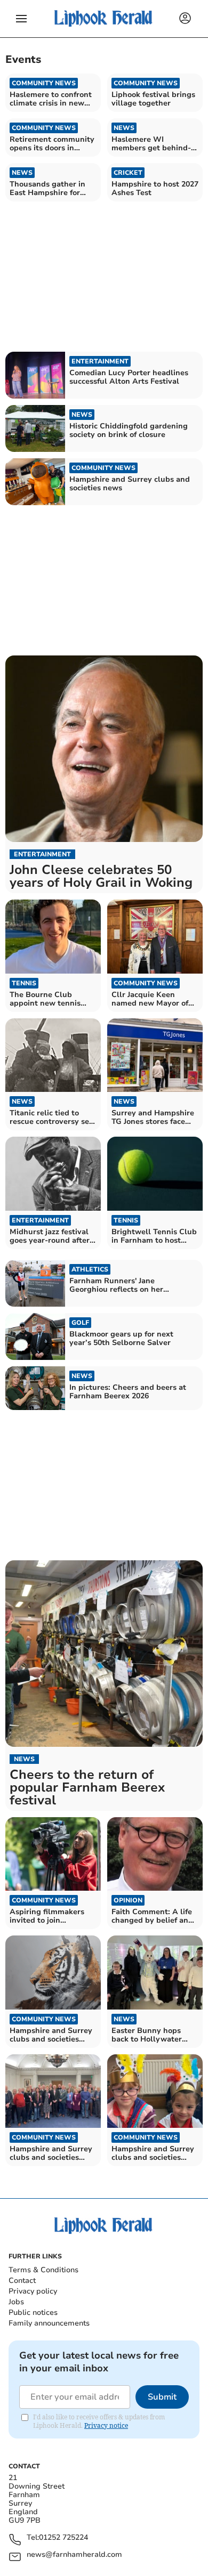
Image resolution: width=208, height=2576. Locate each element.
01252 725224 (63, 2538)
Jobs (16, 2302)
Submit (162, 2397)
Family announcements (49, 2323)
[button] (21, 19)
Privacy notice (106, 2425)
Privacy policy (33, 2291)
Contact (22, 2281)
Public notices (33, 2312)
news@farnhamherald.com (74, 2555)
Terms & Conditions (43, 2270)
